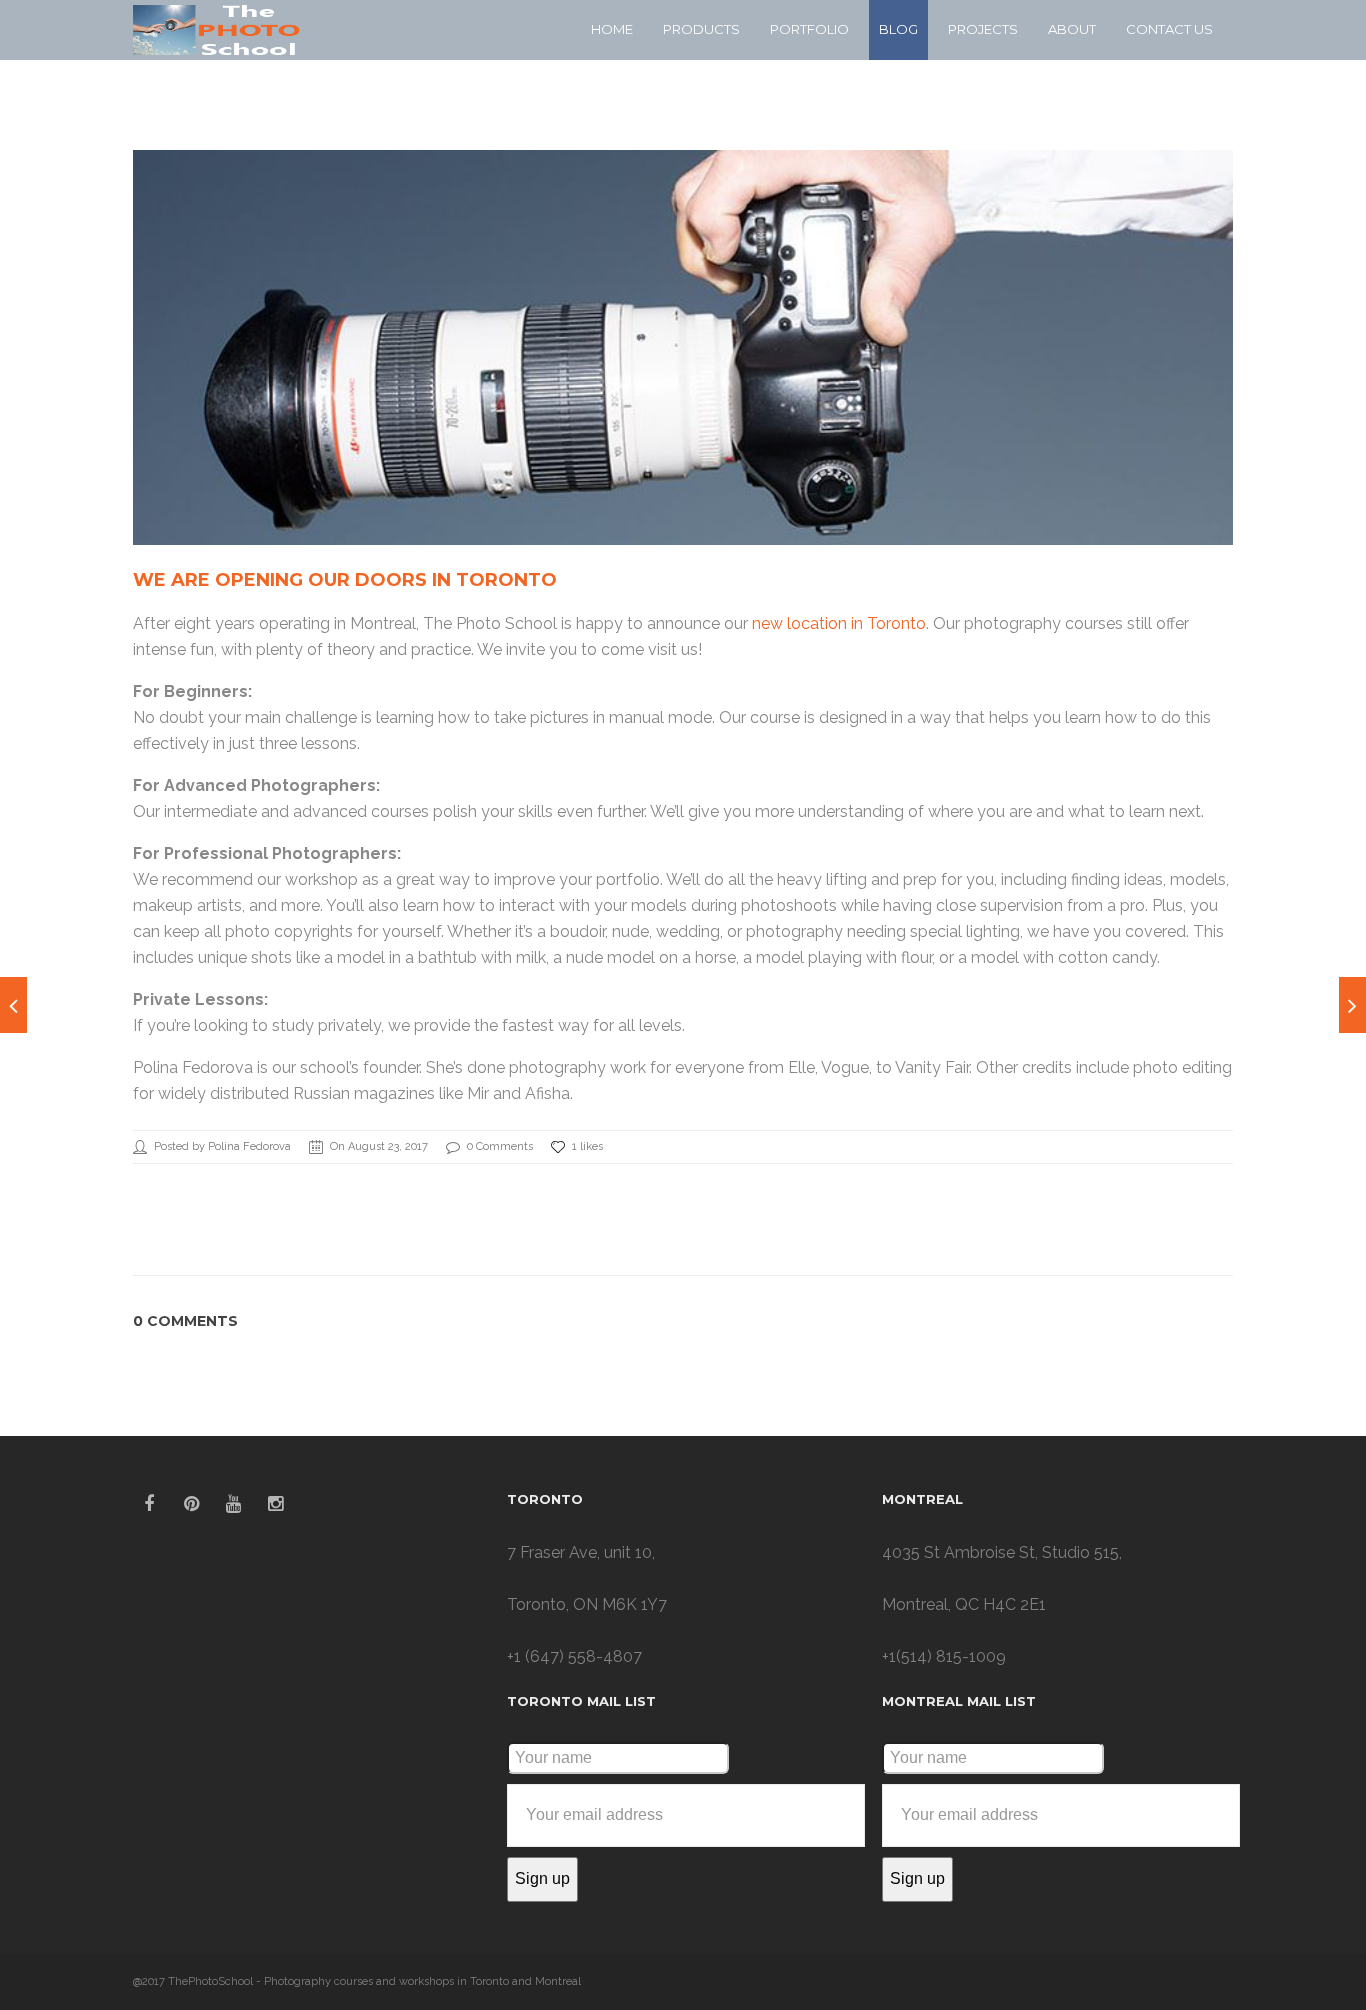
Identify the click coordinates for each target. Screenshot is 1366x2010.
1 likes (587, 1146)
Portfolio (809, 29)
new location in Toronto (839, 623)
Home (612, 29)
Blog (898, 29)
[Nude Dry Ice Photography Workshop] (13, 1005)
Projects (983, 29)
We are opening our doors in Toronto (345, 580)
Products (701, 29)
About (1072, 29)
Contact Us (1169, 29)
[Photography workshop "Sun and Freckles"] (1352, 1005)
